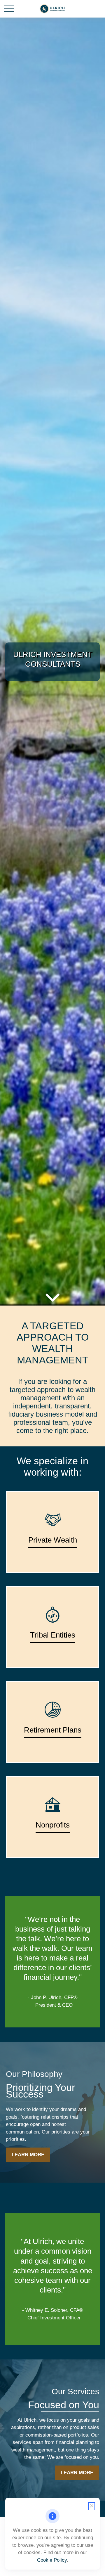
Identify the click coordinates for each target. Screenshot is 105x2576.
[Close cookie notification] (92, 2506)
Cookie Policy (52, 2560)
